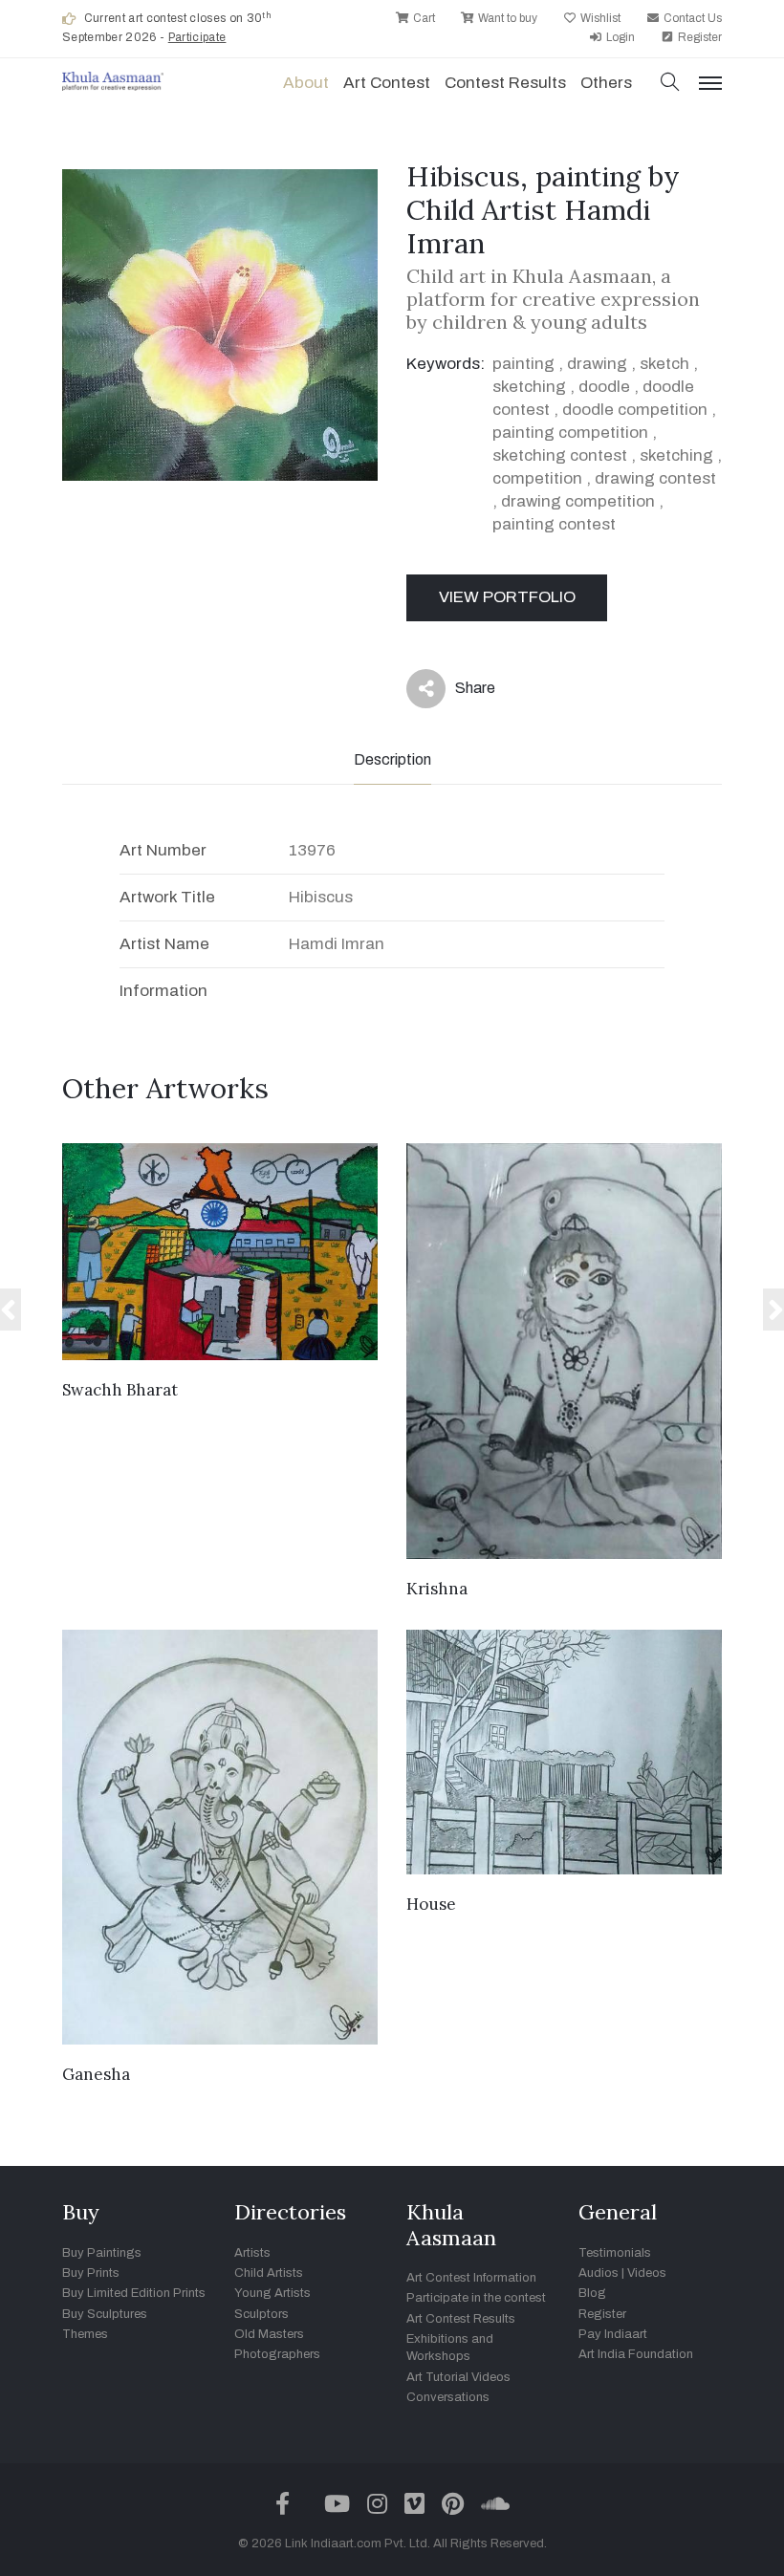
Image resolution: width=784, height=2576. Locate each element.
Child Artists (269, 2273)
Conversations (448, 2397)
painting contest (554, 524)
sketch (664, 364)
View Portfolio (507, 597)
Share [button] (460, 692)
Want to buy (506, 18)
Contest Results (505, 83)
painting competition (570, 433)
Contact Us (691, 18)
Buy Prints (91, 2273)
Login (619, 37)
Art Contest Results (461, 2319)
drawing (597, 364)
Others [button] (606, 83)
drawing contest (655, 478)
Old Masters (269, 2334)
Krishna (437, 1589)
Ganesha (96, 2074)
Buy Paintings (102, 2253)
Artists (252, 2253)
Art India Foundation (636, 2354)
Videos (647, 2273)
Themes (85, 2334)
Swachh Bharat (120, 1390)
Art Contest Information (471, 2278)
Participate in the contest (476, 2298)
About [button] (306, 83)
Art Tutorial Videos (458, 2377)
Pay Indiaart (613, 2334)
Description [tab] (392, 759)
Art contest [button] (387, 83)
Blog (592, 2293)
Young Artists (272, 2293)
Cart (423, 18)
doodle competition (635, 410)
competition (537, 478)
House (431, 1904)
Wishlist (599, 18)
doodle (604, 387)
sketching (529, 387)
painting (523, 364)
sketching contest (560, 455)
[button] (670, 84)
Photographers (277, 2354)
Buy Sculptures (105, 2314)
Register (698, 37)
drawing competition (578, 501)
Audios (599, 2273)
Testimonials (615, 2253)
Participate (197, 37)
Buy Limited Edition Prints (134, 2293)
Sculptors (261, 2314)
